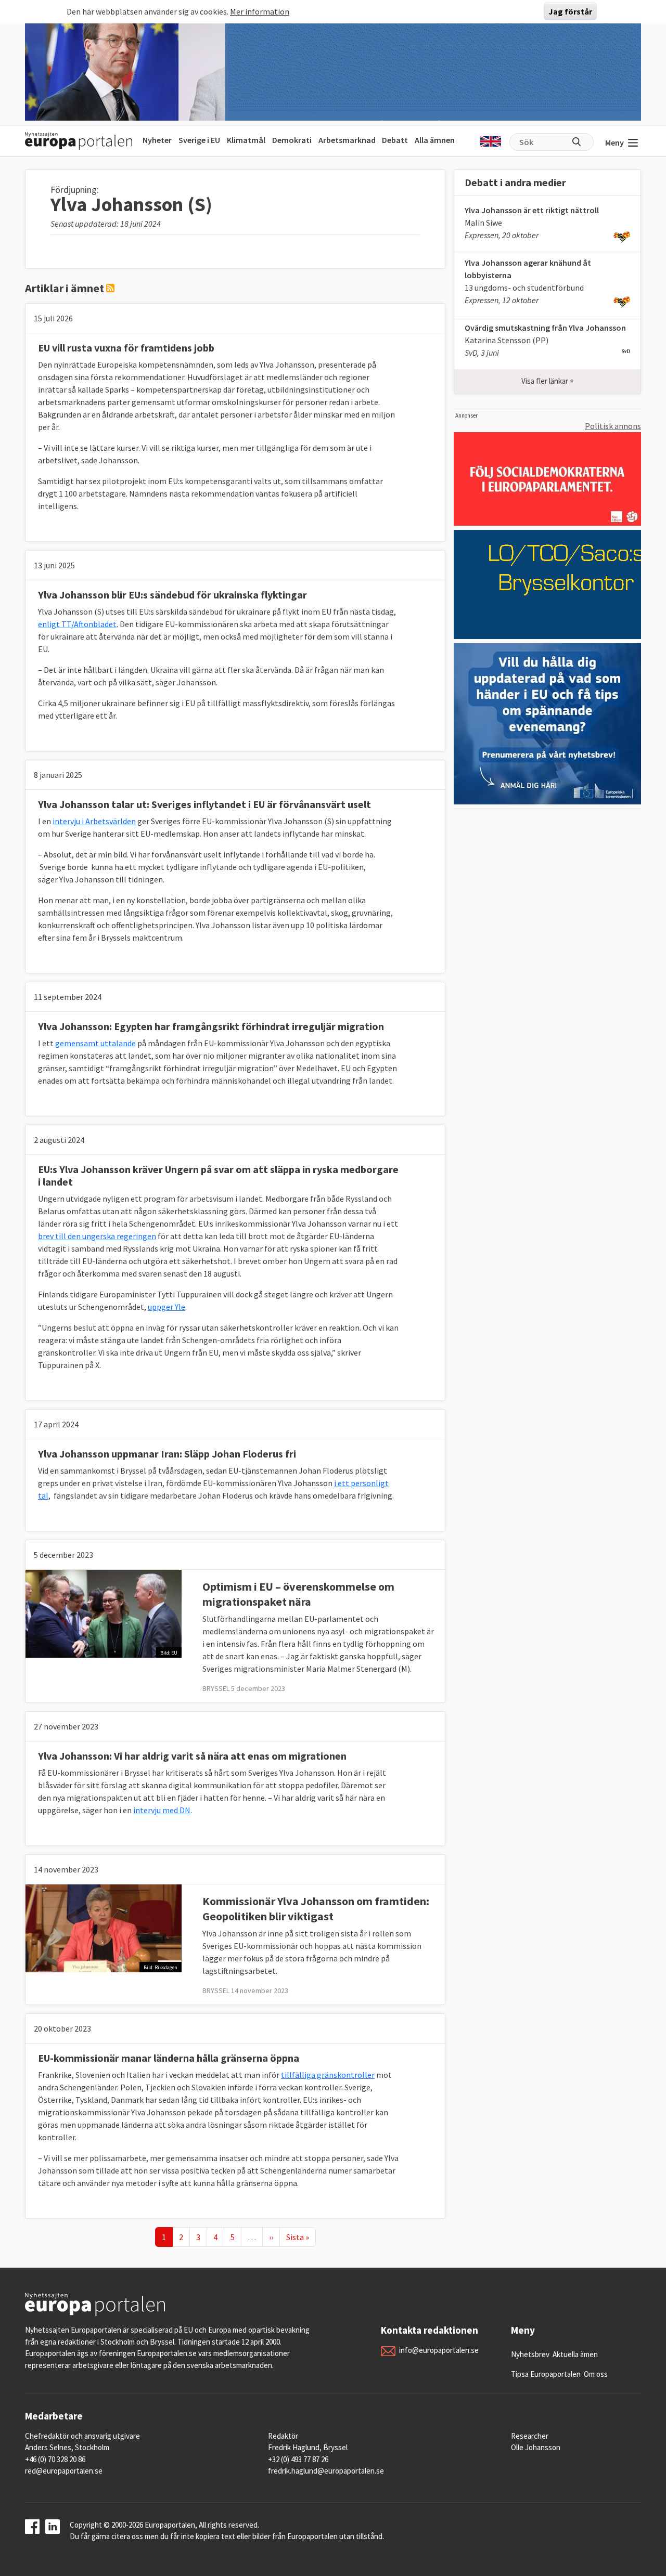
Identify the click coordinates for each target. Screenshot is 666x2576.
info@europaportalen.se (439, 2350)
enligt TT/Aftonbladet (77, 624)
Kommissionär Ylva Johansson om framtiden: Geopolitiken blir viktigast (316, 1909)
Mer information (260, 11)
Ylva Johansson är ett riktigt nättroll (532, 210)
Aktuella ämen (575, 2354)
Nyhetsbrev (530, 2354)
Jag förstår (570, 11)
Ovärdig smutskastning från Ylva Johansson (545, 328)
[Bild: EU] (104, 1612)
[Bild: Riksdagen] (104, 1927)
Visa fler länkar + (548, 381)
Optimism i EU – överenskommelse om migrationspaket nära (298, 1594)
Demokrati (292, 140)
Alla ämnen (435, 140)
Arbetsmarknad (347, 140)
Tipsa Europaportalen (546, 2374)
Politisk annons (613, 426)
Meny (614, 142)
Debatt (395, 140)
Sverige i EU (199, 140)
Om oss (596, 2374)
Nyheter (157, 140)
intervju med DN (162, 1810)
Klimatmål (246, 140)
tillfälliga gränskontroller (328, 2075)
